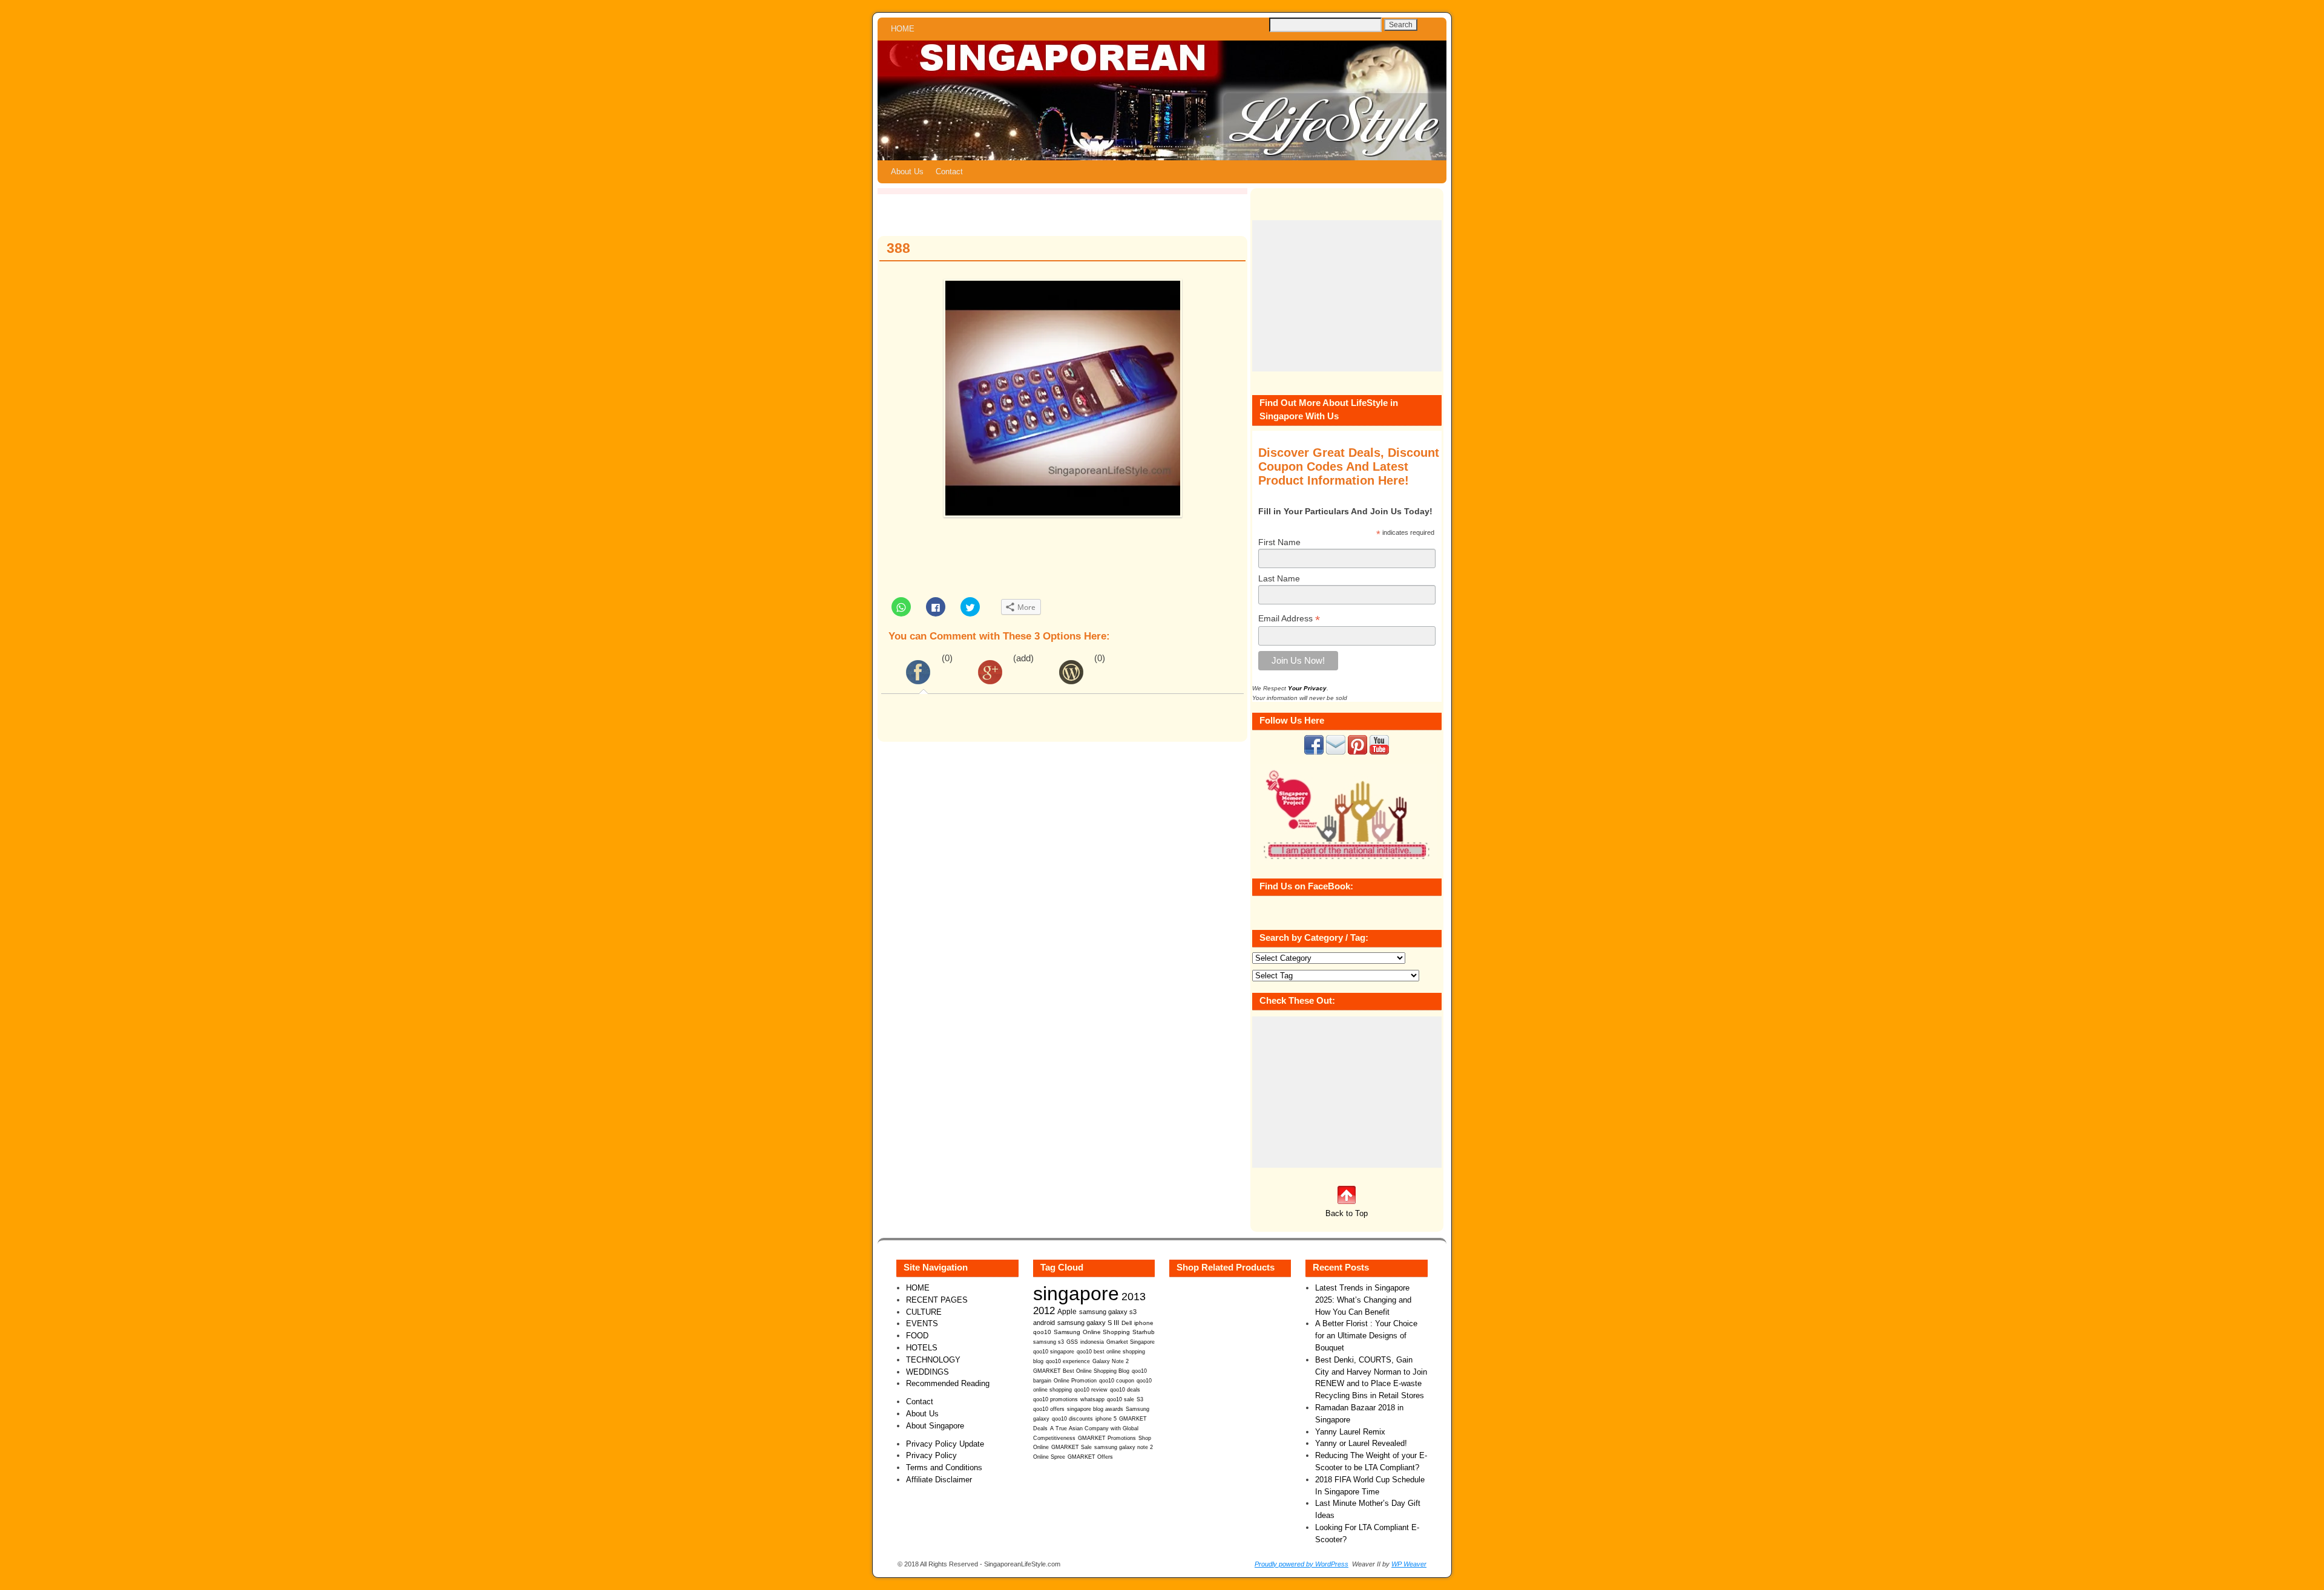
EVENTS (922, 1323)
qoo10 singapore (1054, 1351)
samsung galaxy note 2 (1124, 1447)
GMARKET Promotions (1107, 1438)
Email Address (1289, 619)
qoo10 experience (1068, 1361)
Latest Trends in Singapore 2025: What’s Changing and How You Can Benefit (1363, 1300)
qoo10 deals (1125, 1390)
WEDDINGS (927, 1372)
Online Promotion (1075, 1381)
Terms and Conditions (944, 1467)
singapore (1076, 1294)
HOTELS (922, 1348)
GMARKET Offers (1090, 1457)
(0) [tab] (947, 658)
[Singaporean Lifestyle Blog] (1162, 100)
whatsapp (1092, 1399)
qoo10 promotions (1055, 1399)
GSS (1072, 1342)
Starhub (1144, 1332)
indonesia (1092, 1342)
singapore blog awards (1095, 1409)
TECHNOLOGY (933, 1360)
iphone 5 (1106, 1419)
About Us (907, 172)
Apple (1067, 1311)
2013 (1134, 1297)
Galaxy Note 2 (1111, 1361)
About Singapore (935, 1426)
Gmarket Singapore (1131, 1342)
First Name (1279, 542)
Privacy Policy (931, 1455)
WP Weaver (1409, 1564)
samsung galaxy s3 (1108, 1312)
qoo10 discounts (1072, 1419)
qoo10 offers (1049, 1409)
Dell (1127, 1323)
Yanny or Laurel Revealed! (1361, 1443)
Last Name (1279, 578)
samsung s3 (1049, 1342)
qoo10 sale (1121, 1399)
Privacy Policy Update (945, 1444)
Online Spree (1049, 1457)
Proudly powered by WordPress (1302, 1564)
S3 (1140, 1399)
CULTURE (924, 1312)
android (1044, 1323)
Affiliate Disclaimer (939, 1480)
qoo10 (1042, 1332)
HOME (903, 29)
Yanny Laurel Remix (1350, 1432)
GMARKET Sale (1072, 1447)
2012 (1044, 1311)
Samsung (1067, 1332)
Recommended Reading (948, 1383)
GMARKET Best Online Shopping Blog (1081, 1371)
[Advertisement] (1347, 296)
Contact (949, 172)
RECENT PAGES (937, 1300)
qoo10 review (1091, 1390)
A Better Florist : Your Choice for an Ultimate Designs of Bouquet (1366, 1336)
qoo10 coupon (1117, 1381)
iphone (1144, 1323)
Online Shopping (1106, 1332)
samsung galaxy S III (1088, 1323)
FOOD (917, 1336)
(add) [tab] (1023, 658)
